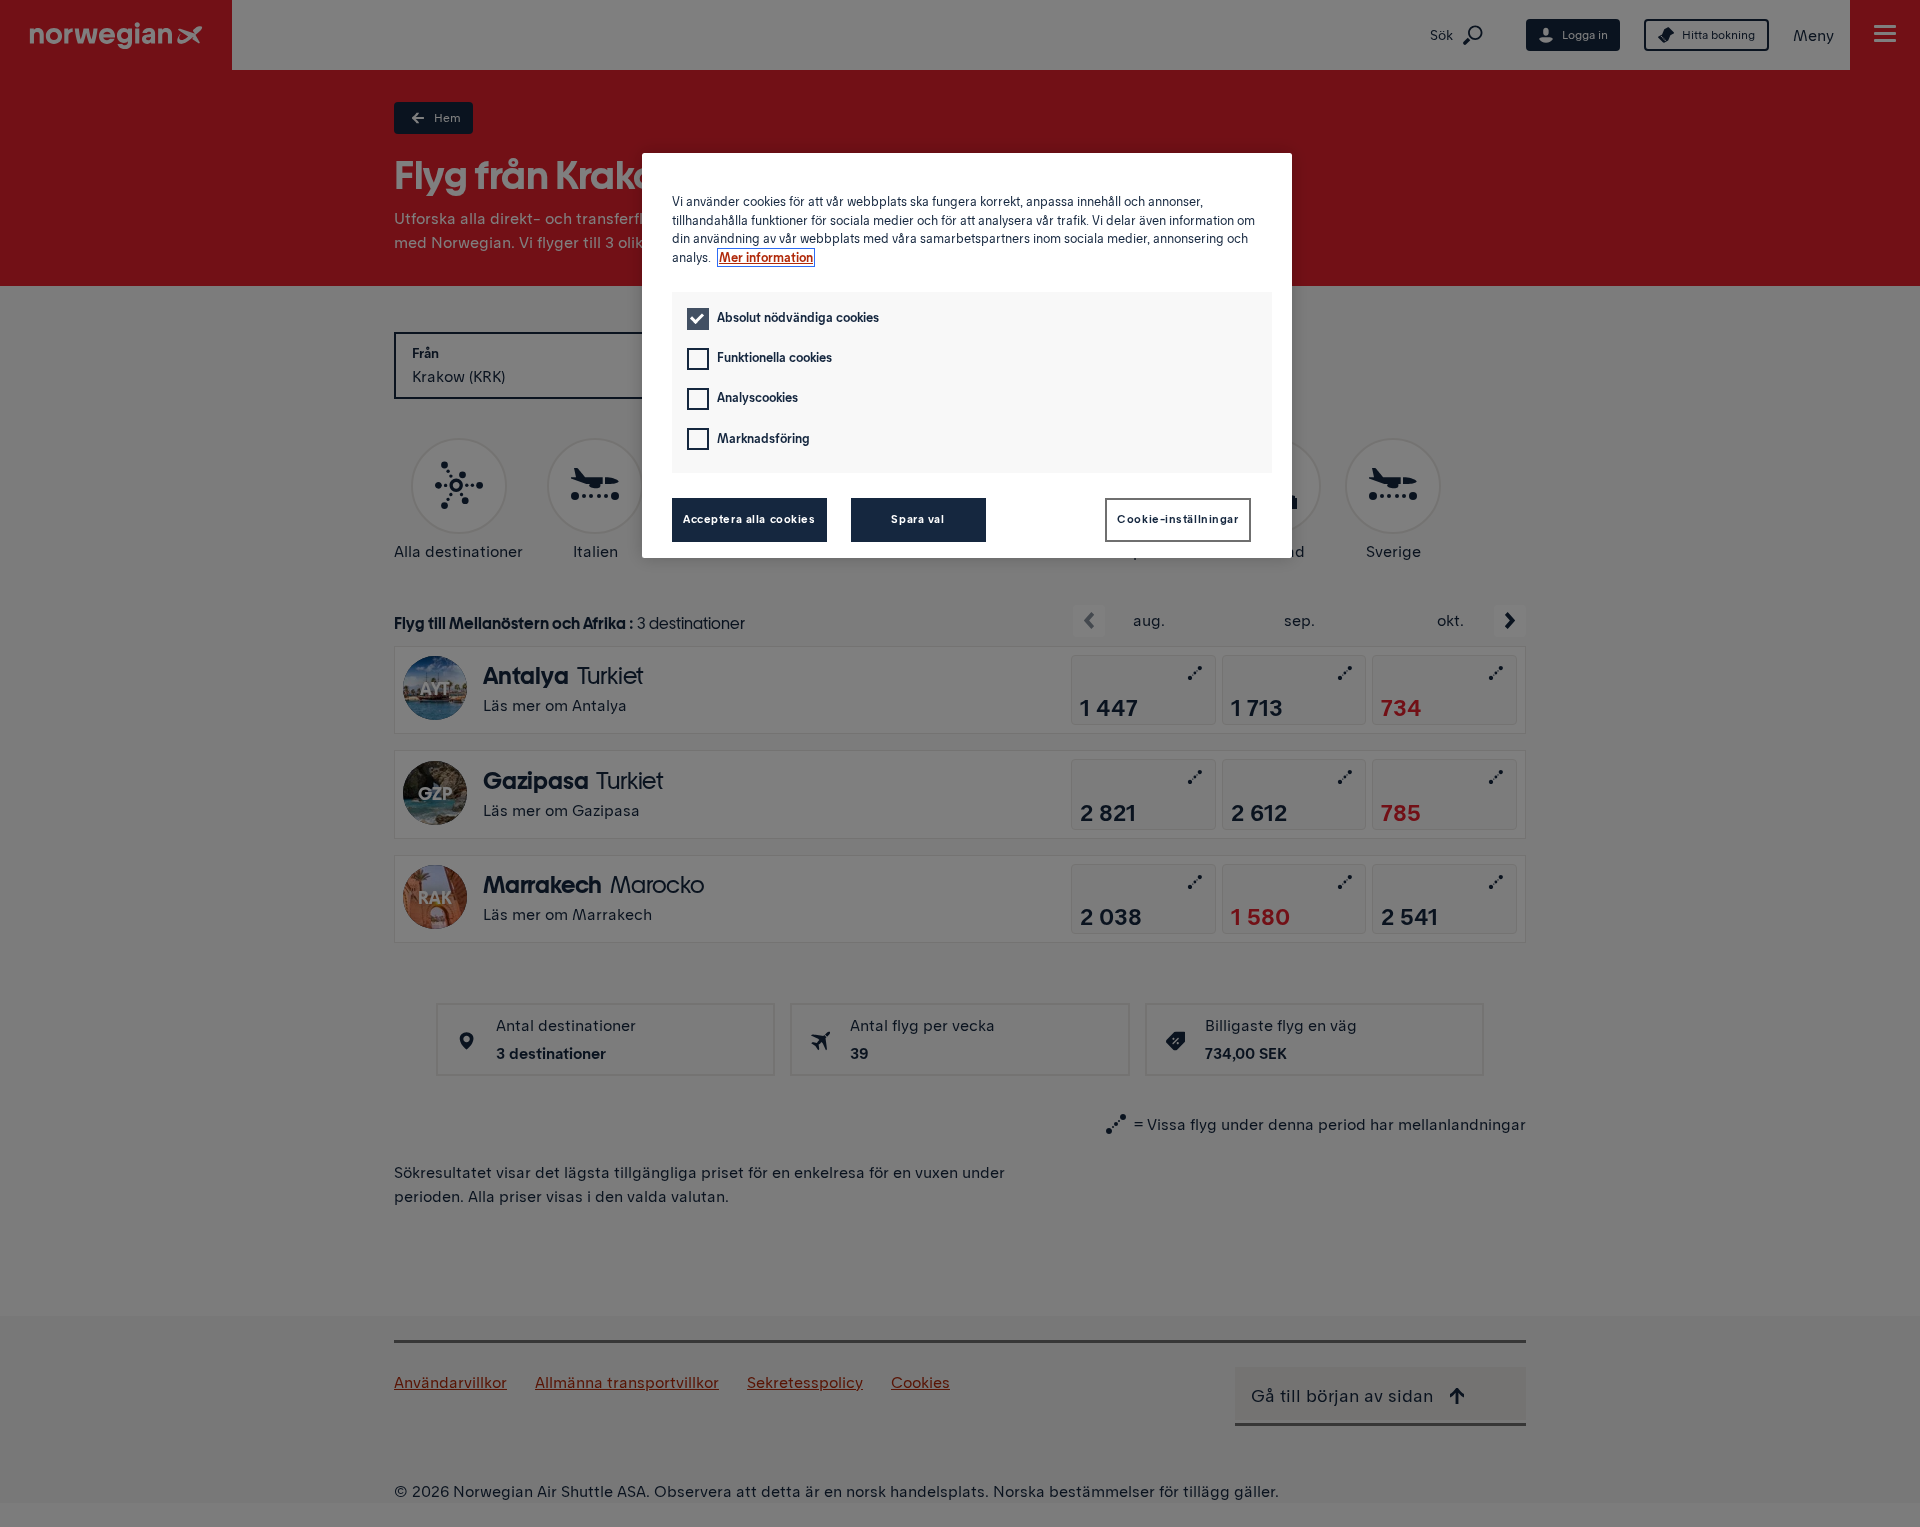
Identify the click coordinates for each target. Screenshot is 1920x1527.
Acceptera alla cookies (749, 519)
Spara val (917, 519)
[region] (967, 355)
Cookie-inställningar (1177, 519)
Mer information (766, 257)
